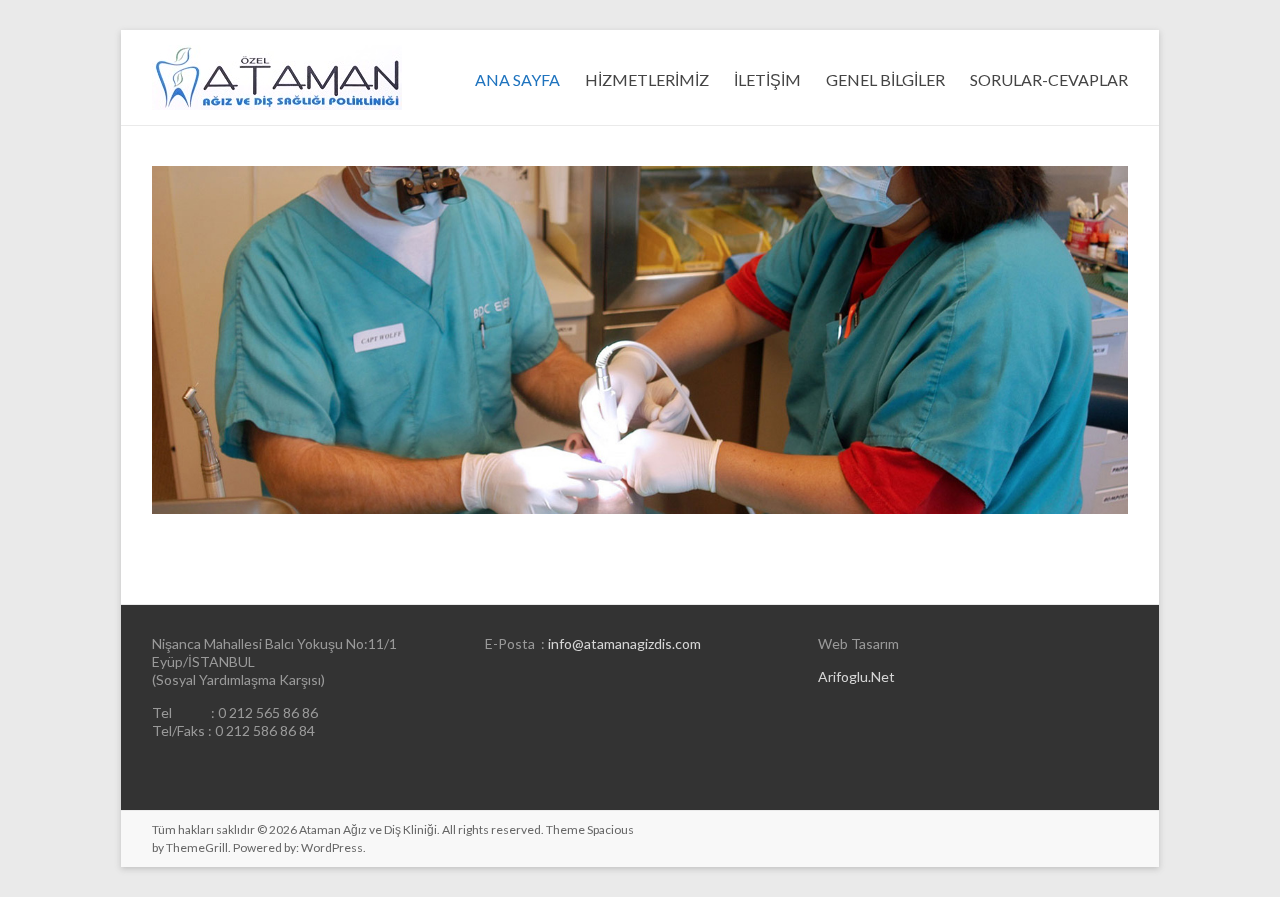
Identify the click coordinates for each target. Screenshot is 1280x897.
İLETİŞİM (767, 79)
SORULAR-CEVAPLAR (1049, 79)
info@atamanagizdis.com (624, 643)
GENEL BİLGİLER (885, 79)
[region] (640, 340)
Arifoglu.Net (856, 676)
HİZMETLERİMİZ (647, 79)
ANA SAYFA (517, 79)
